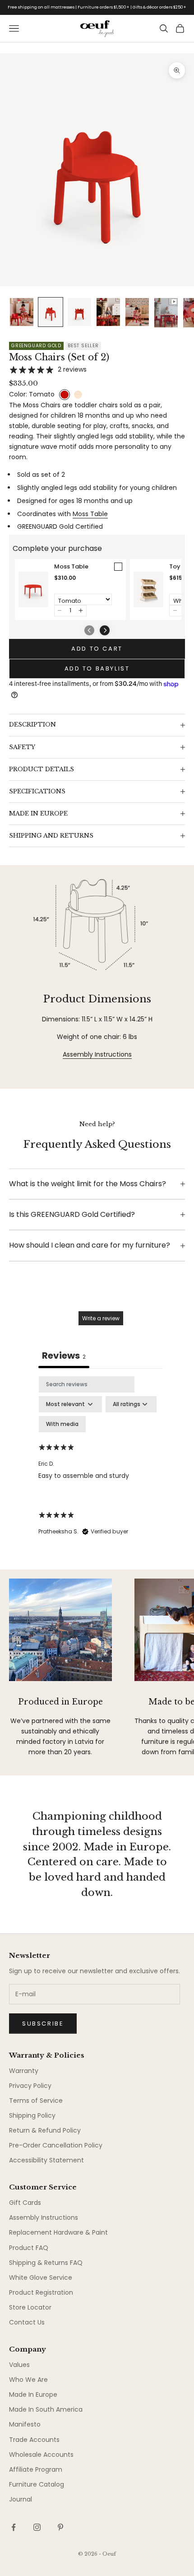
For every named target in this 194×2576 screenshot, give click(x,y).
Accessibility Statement (46, 2160)
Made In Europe (33, 2394)
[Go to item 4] (108, 312)
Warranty (24, 2071)
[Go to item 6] (166, 313)
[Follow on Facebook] (14, 2527)
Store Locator (30, 2307)
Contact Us (27, 2322)
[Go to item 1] (22, 312)
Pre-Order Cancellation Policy (56, 2145)
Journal (21, 2499)
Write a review (101, 1318)
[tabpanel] (101, 1464)
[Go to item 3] (79, 312)
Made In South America (46, 2409)
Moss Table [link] (71, 567)
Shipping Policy (32, 2115)
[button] (60, 611)
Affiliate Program (36, 2469)
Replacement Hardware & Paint (58, 2232)
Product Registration (41, 2292)
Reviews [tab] (64, 1356)
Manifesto (25, 2424)
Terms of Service (36, 2101)
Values (19, 2365)
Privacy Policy (30, 2086)
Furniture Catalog (37, 2484)
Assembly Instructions (97, 1054)
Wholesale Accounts (41, 2455)
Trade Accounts (34, 2440)
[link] (33, 589)
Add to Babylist (97, 668)
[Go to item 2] (51, 312)
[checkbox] (62, 1424)
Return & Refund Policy (45, 2130)
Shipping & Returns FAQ (46, 2263)
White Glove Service (41, 2278)
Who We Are (28, 2380)
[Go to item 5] (137, 312)
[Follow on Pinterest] (60, 2527)
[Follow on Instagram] (37, 2527)
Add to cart (97, 649)
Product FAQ (29, 2248)
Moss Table (90, 514)
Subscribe (43, 2024)
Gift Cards (25, 2203)
